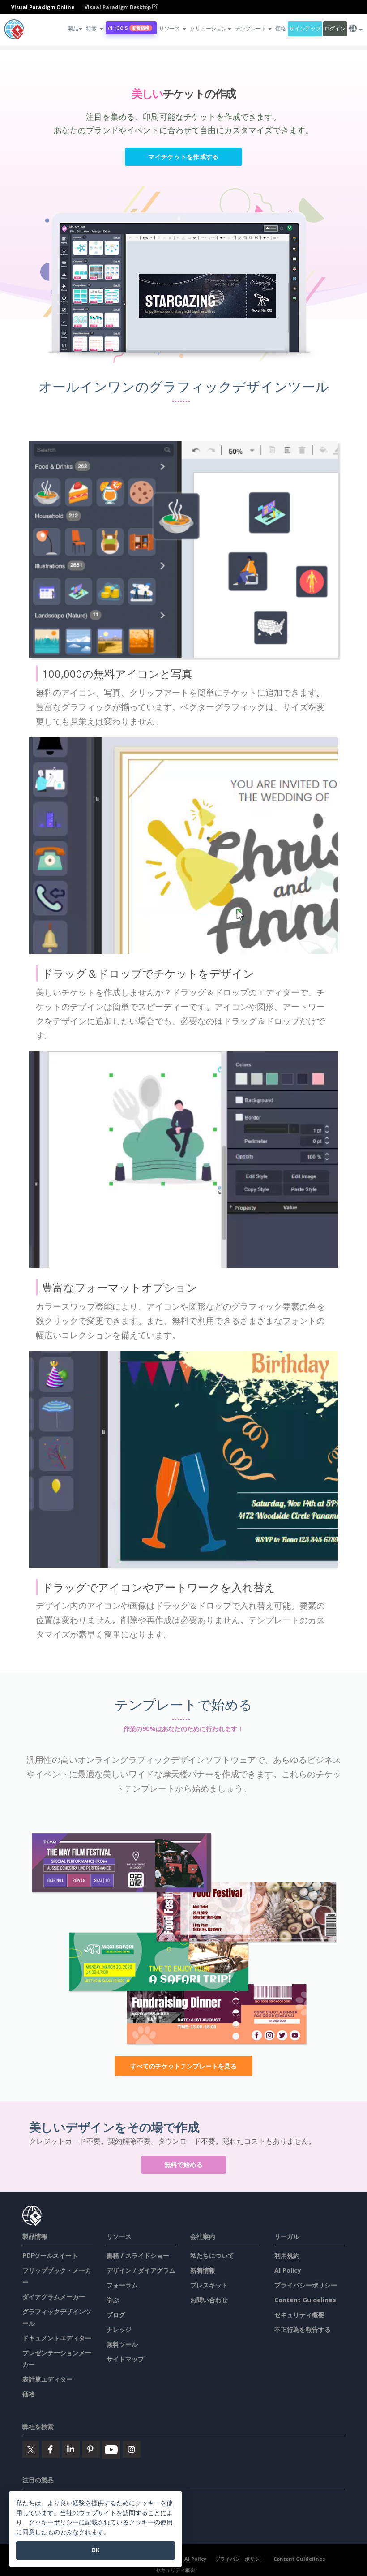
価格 (280, 28)
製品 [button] (73, 28)
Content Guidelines (305, 2300)
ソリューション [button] (208, 28)
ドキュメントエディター (57, 2338)
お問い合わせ (209, 2300)
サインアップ (305, 28)
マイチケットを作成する (183, 157)
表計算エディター (47, 2379)
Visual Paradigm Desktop (118, 7)
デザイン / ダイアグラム (141, 2270)
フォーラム (122, 2285)
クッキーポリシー (54, 2522)
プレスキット (209, 2285)
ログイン (335, 28)
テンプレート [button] (251, 28)
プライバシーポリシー (306, 2285)
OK (96, 2550)
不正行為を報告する (303, 2329)
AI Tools (128, 28)
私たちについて (212, 2255)
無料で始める (183, 2165)
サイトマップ (125, 2359)
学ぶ (113, 2300)
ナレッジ (119, 2329)
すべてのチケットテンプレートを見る (183, 2066)
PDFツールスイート (50, 2255)
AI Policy (288, 2270)
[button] (94, 29)
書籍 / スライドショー (138, 2255)
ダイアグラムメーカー (54, 2297)
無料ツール (122, 2344)
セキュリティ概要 (299, 2315)
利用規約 (287, 2255)
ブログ (116, 2315)
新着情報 (203, 2270)
